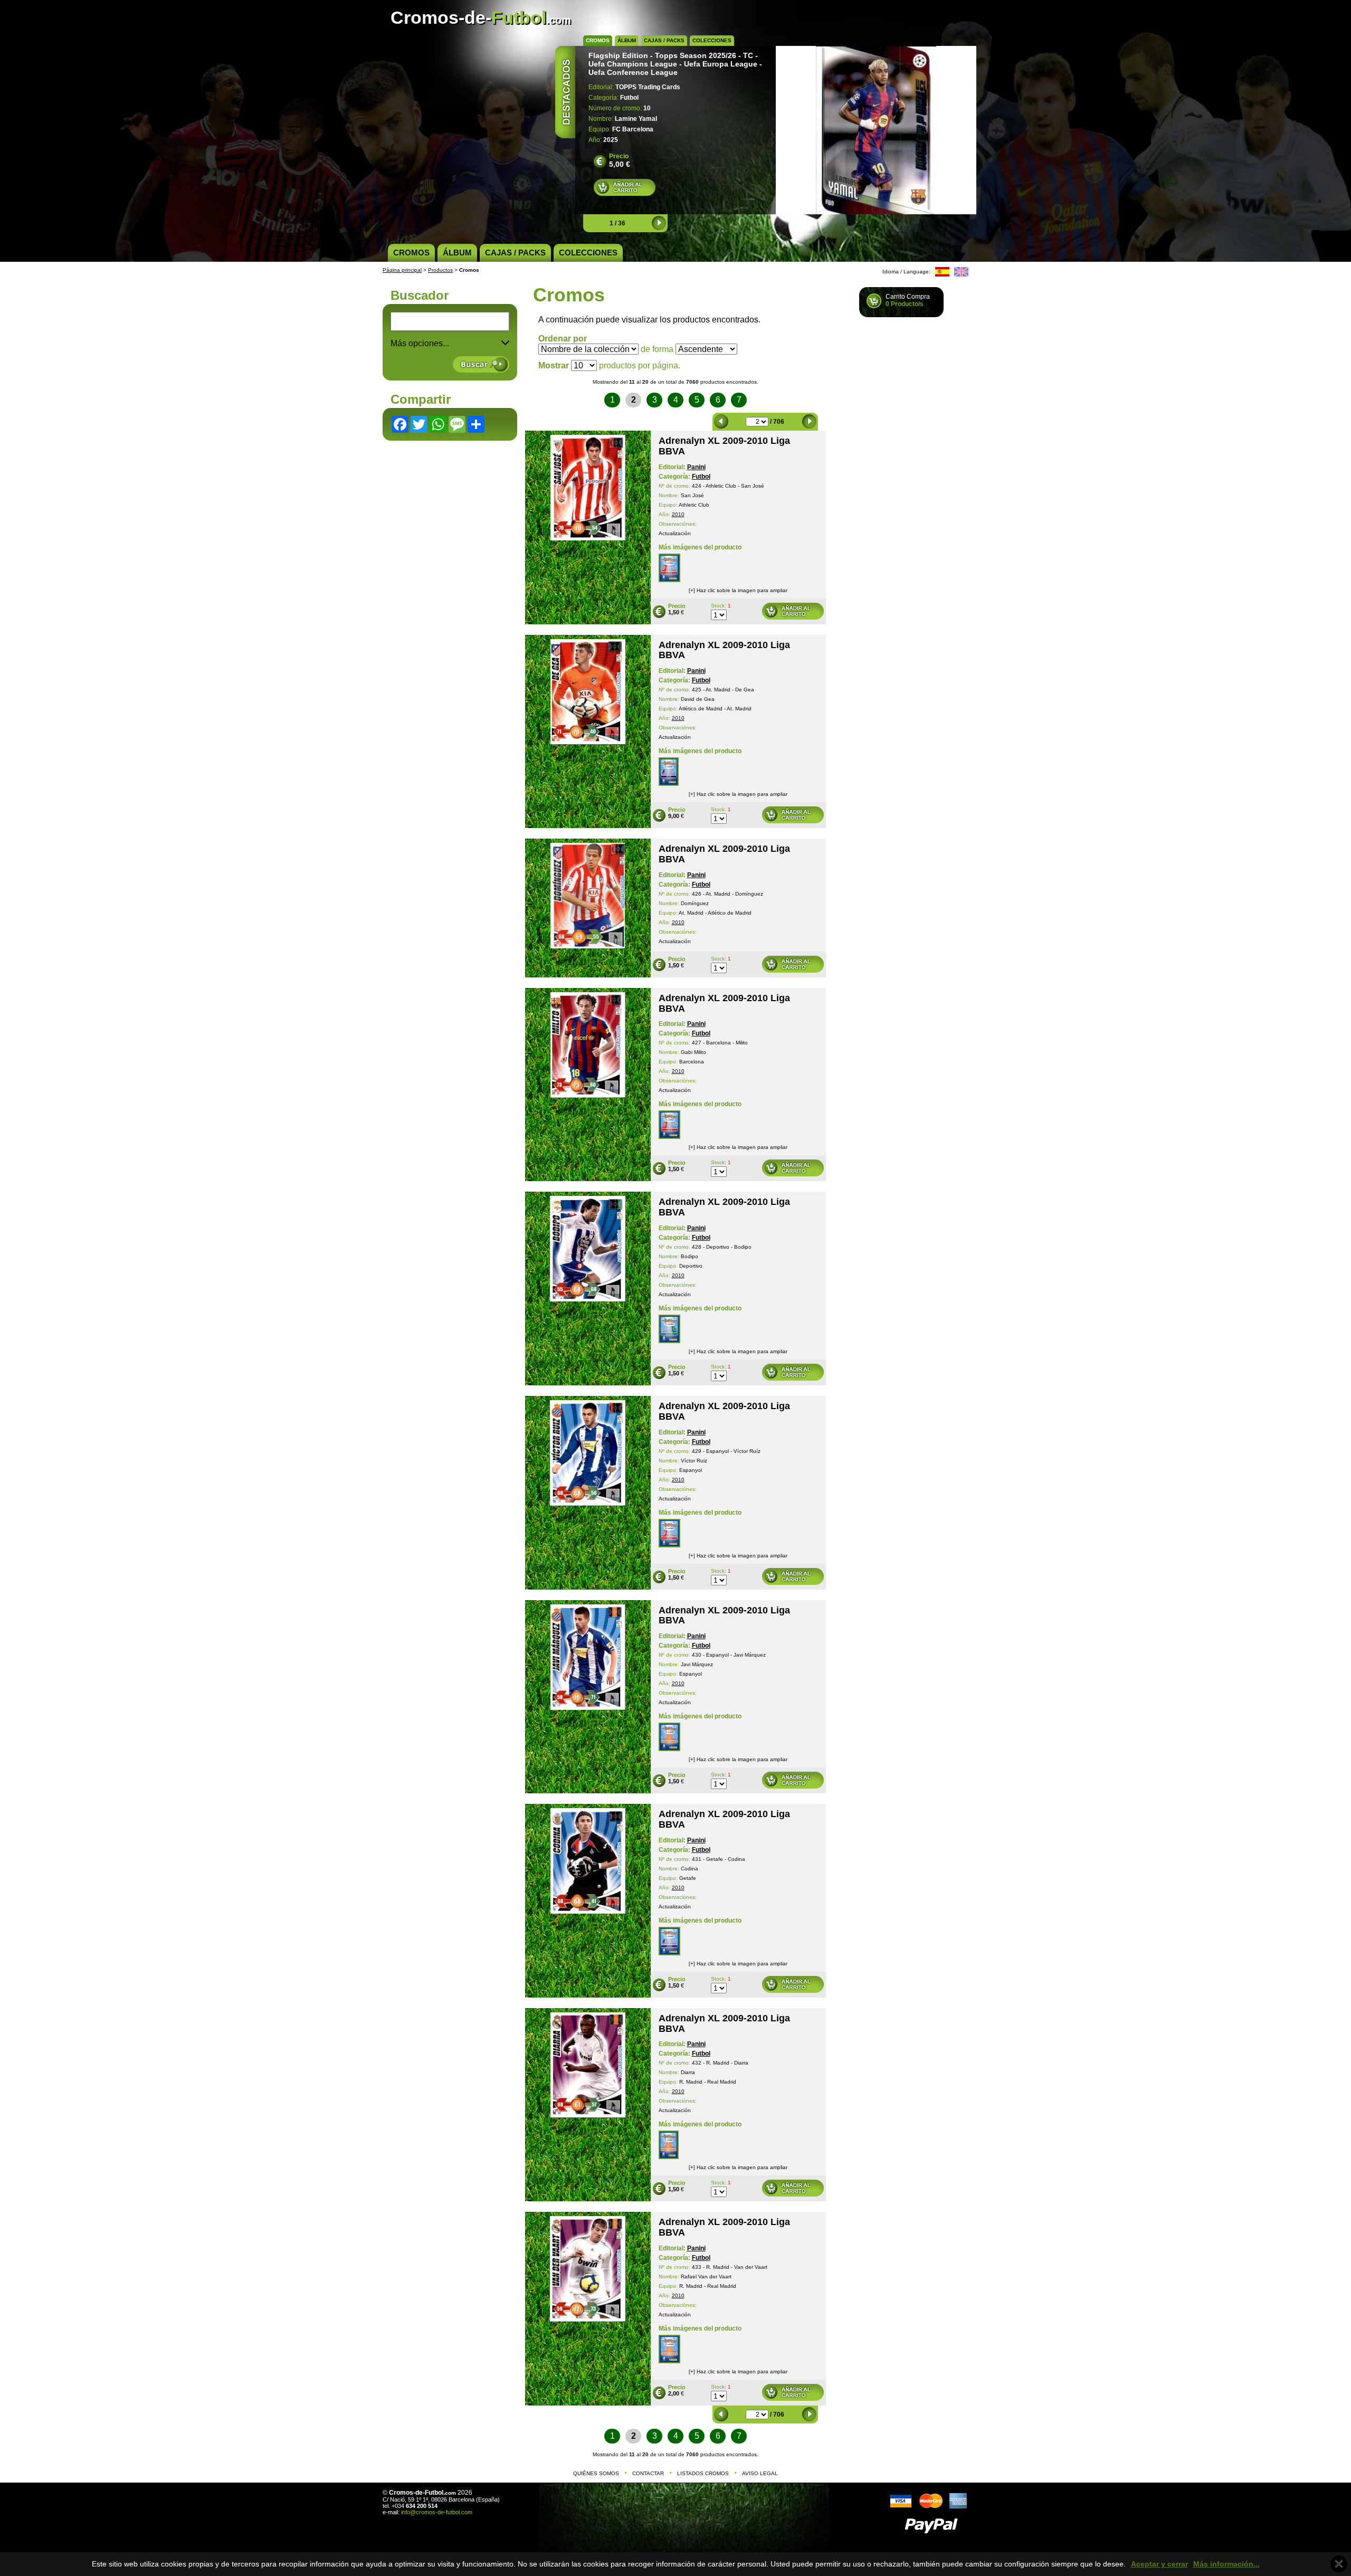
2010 (678, 514)
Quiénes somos (596, 2473)
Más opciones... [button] (420, 343)
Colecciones (712, 40)
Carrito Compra (908, 300)
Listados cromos (703, 2473)
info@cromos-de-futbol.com (437, 2512)
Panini (696, 467)
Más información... (1226, 2564)
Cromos (598, 40)
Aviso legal (760, 2473)
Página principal (402, 270)
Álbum (627, 40)
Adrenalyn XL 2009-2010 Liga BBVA (724, 446)
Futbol (701, 477)
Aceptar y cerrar (1159, 2564)
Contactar (648, 2473)
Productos (440, 270)
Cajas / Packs (664, 40)
